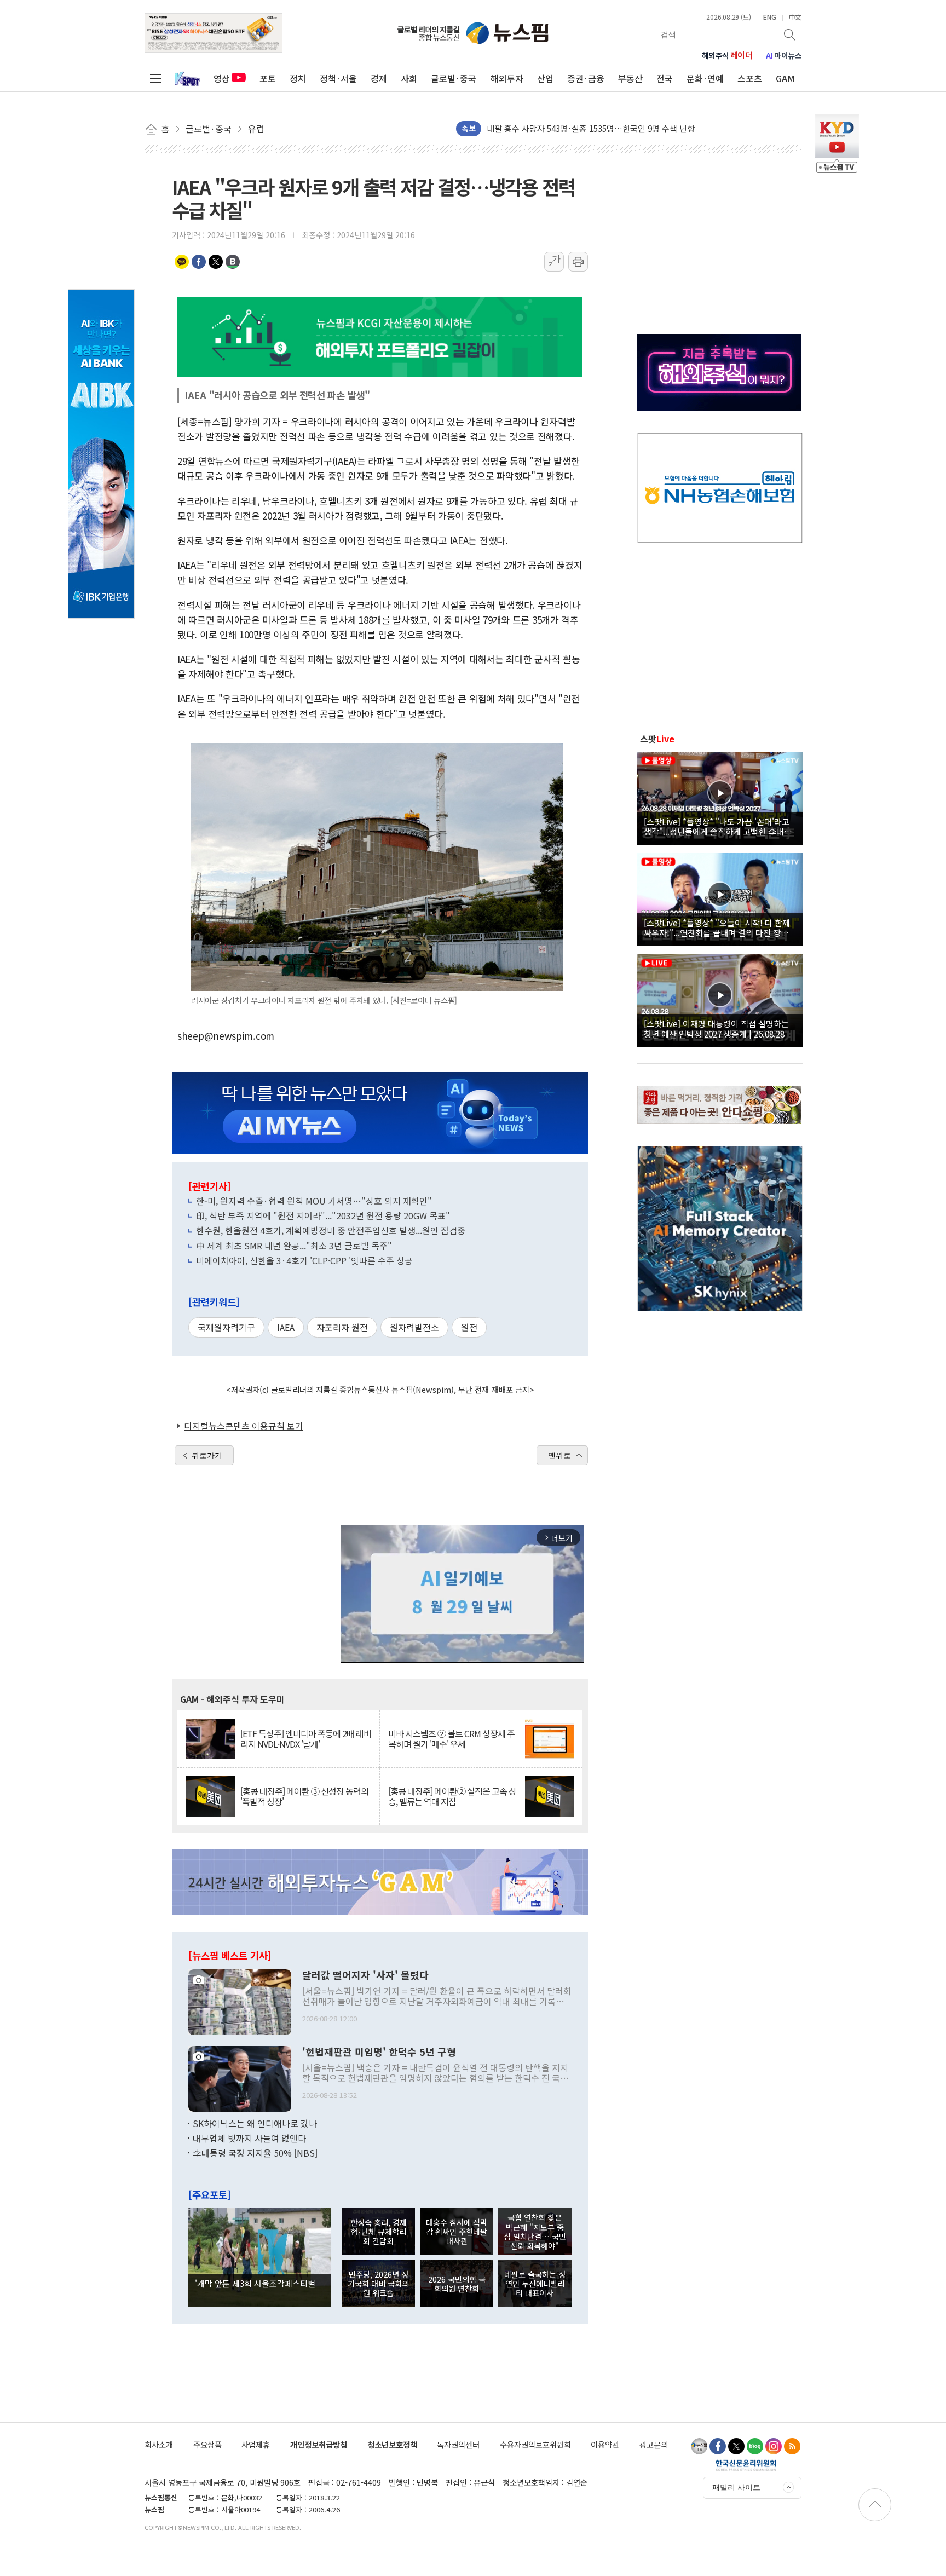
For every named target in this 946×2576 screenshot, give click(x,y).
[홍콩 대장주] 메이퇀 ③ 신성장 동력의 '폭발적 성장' (304, 1796)
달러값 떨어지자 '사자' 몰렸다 (365, 1975)
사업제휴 (256, 2444)
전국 (665, 78)
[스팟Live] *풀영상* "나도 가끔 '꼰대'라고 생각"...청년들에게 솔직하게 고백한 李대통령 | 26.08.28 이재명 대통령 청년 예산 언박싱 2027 (718, 826)
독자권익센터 (458, 2444)
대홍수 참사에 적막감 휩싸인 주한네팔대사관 (457, 2232)
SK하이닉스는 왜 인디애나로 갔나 (255, 2123)
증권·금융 (586, 78)
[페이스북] (718, 2446)
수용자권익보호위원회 (535, 2444)
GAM (785, 78)
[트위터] (736, 2446)
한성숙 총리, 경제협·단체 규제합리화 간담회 (379, 2232)
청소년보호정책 (392, 2444)
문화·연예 (705, 78)
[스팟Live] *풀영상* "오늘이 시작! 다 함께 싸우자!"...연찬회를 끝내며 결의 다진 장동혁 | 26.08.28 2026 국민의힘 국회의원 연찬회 (720, 927)
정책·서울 (338, 78)
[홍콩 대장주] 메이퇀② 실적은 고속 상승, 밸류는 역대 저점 (452, 1796)
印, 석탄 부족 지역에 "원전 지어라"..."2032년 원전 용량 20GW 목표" (323, 1215)
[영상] (720, 797)
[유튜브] (699, 2446)
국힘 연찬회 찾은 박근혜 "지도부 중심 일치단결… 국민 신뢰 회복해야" (535, 2231)
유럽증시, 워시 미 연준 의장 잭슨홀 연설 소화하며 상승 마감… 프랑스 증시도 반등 (628, 128)
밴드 (233, 262)
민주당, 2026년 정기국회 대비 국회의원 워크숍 (378, 2284)
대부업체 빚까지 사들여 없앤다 (249, 2138)
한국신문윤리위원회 (746, 2465)
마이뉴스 (784, 55)
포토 (268, 78)
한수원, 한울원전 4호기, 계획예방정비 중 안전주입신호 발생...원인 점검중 (331, 1230)
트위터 (216, 262)
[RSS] (792, 2446)
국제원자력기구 (226, 1327)
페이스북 (199, 262)
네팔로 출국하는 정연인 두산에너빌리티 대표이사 (535, 2284)
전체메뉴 (155, 78)
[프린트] (578, 262)
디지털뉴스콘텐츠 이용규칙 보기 (244, 1426)
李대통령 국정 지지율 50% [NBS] (255, 2153)
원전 (469, 1327)
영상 (222, 78)
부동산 (630, 78)
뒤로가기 (207, 1455)
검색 (791, 34)
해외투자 (507, 78)
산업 (545, 78)
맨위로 (559, 1455)
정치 (298, 78)
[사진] (240, 2001)
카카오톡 (182, 262)
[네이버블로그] (755, 2446)
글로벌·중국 (454, 78)
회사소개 (159, 2444)
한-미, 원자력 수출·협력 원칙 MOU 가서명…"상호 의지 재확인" (314, 1201)
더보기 (787, 129)
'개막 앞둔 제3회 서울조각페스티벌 (255, 2283)
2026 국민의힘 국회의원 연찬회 (457, 2284)
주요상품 (207, 2444)
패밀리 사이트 (736, 2487)
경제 (379, 78)
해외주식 (727, 55)
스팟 (657, 739)
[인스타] (774, 2446)
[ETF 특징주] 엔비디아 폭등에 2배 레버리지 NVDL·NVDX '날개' (306, 1739)
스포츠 (750, 78)
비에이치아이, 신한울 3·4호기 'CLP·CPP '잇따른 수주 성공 (304, 1260)
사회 (409, 78)
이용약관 (605, 2444)
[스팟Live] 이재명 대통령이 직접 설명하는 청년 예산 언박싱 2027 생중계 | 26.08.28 (716, 1028)
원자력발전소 (414, 1327)
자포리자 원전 (342, 1327)
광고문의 (654, 2444)
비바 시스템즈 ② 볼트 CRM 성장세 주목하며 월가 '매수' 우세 (451, 1739)
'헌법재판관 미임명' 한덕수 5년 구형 (379, 2052)
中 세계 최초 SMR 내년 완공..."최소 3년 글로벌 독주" (294, 1246)
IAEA (286, 1327)
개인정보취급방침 (319, 2444)
